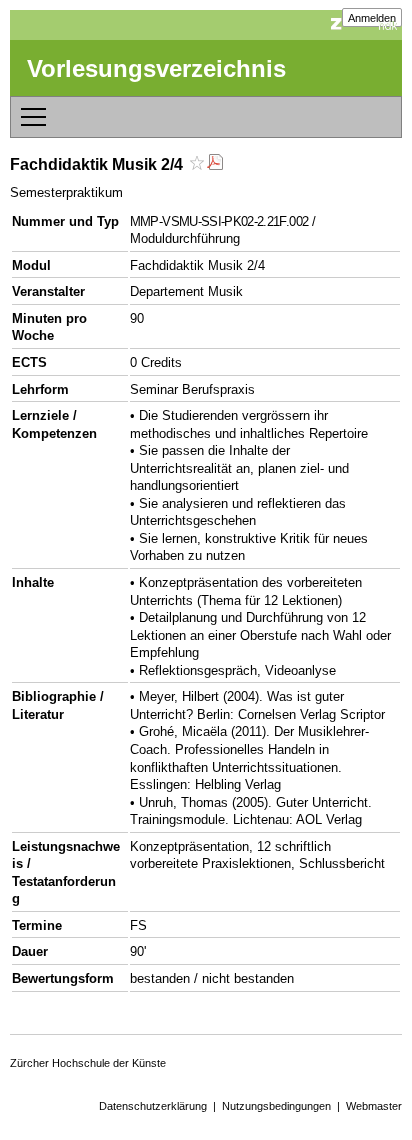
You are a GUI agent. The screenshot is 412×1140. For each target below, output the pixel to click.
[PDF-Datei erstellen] (215, 164)
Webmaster (374, 1106)
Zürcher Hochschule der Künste (88, 1063)
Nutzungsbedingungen (276, 1106)
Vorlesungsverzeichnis (156, 68)
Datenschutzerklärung (153, 1106)
